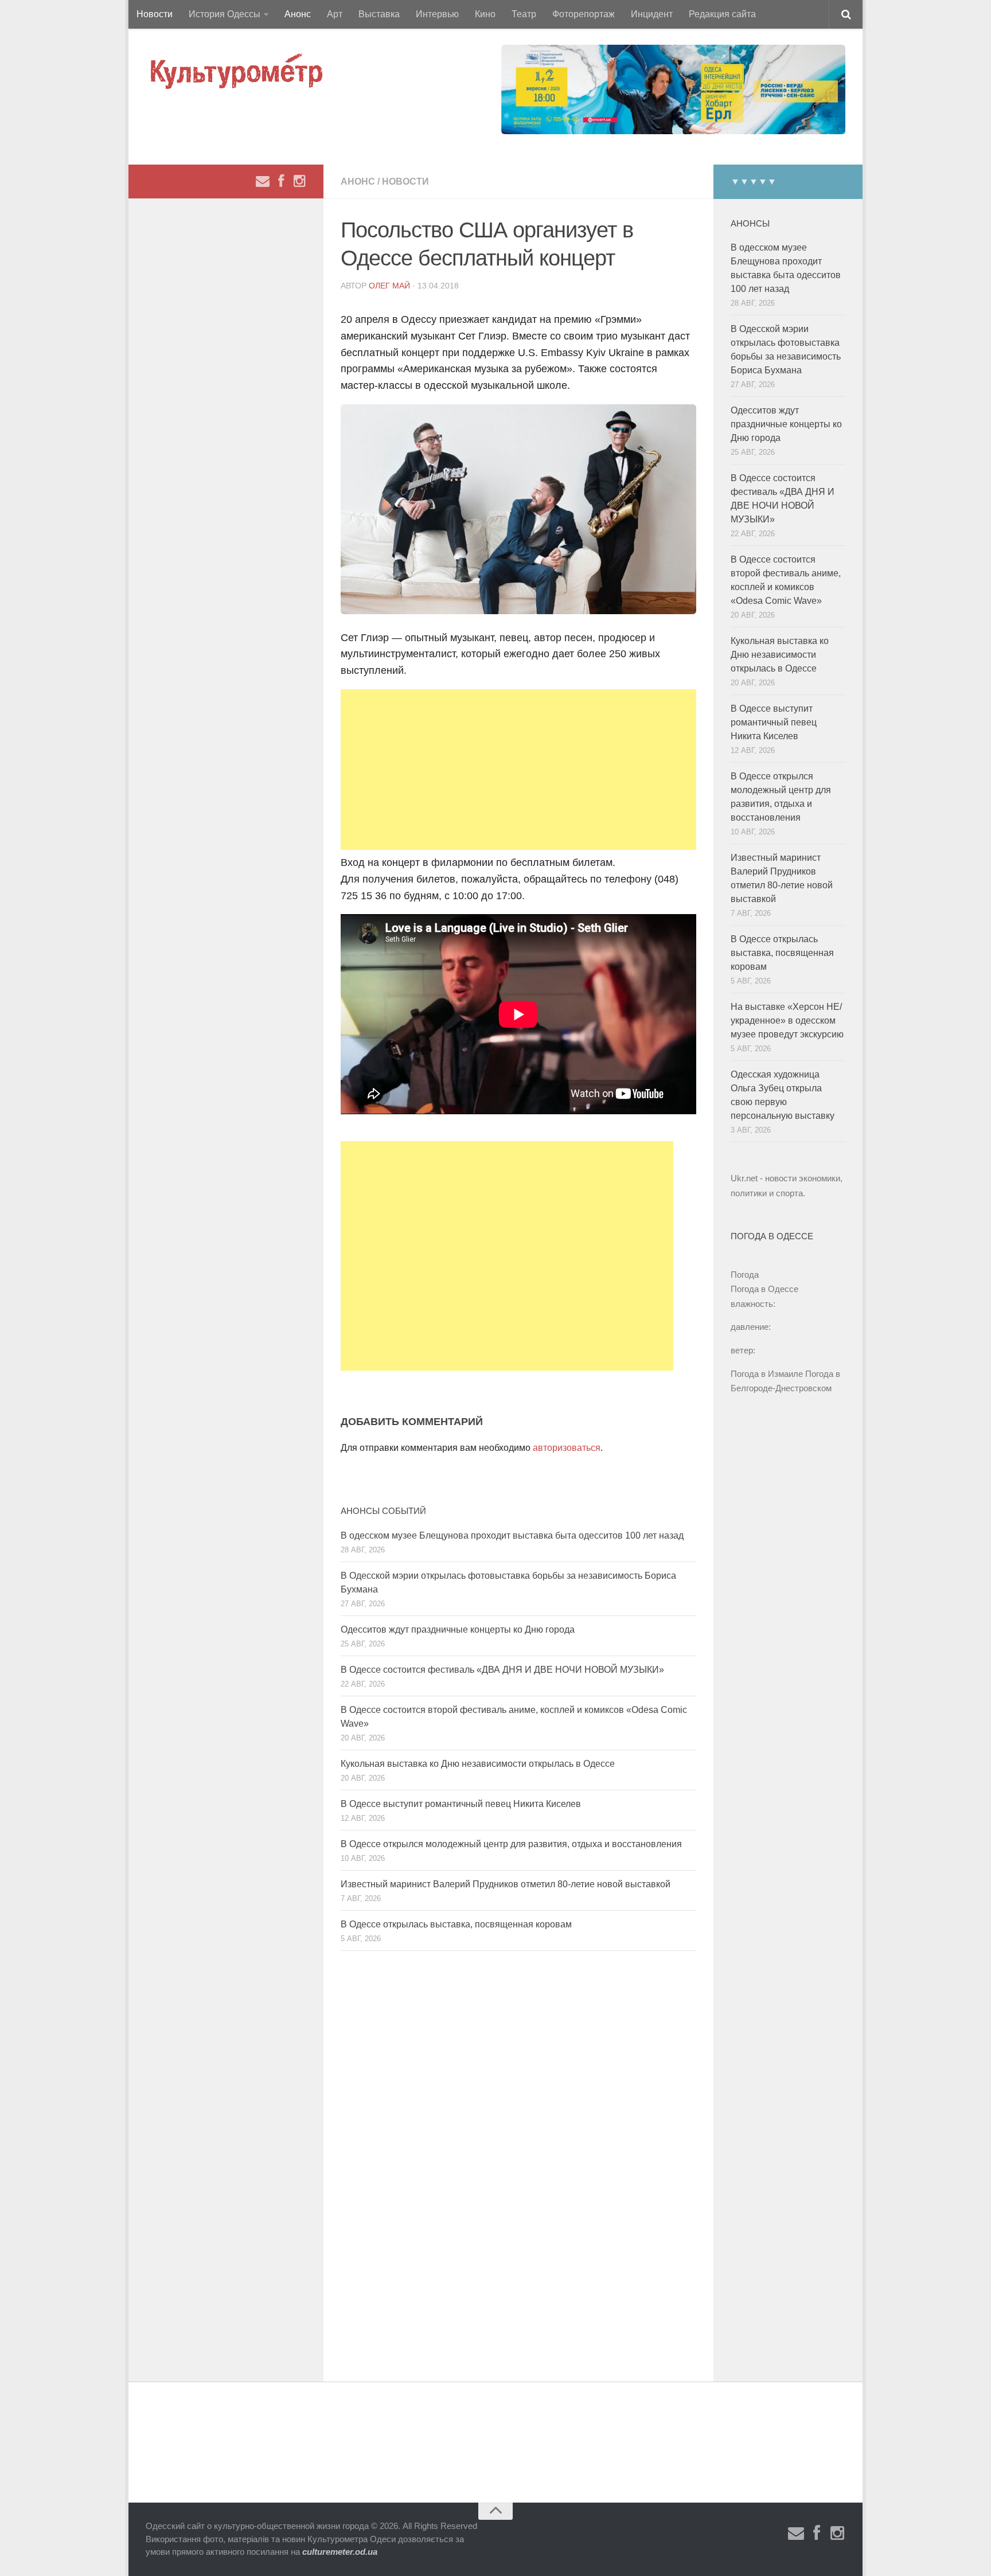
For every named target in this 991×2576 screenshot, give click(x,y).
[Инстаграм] (299, 181)
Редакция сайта (722, 14)
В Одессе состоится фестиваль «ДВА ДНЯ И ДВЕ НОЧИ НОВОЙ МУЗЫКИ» (502, 1670)
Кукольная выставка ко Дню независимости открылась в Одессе (478, 1764)
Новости (155, 14)
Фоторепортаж (584, 14)
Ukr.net (744, 1178)
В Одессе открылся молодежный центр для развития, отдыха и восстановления (511, 1844)
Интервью (437, 14)
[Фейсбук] (281, 181)
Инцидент (652, 14)
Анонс (298, 14)
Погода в (764, 1289)
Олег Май (389, 286)
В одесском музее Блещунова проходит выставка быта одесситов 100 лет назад (512, 1535)
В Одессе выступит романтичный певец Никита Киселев (461, 1804)
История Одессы (225, 14)
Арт (335, 14)
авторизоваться (567, 1448)
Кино (485, 14)
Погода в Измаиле (767, 1374)
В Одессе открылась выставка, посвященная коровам (456, 1924)
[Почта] (263, 181)
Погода (745, 1275)
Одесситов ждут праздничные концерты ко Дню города (458, 1629)
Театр (524, 14)
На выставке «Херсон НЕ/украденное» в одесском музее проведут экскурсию (787, 1020)
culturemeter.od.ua (340, 2552)
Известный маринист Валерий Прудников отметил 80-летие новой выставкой (506, 1884)
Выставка (379, 14)
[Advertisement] (518, 770)
